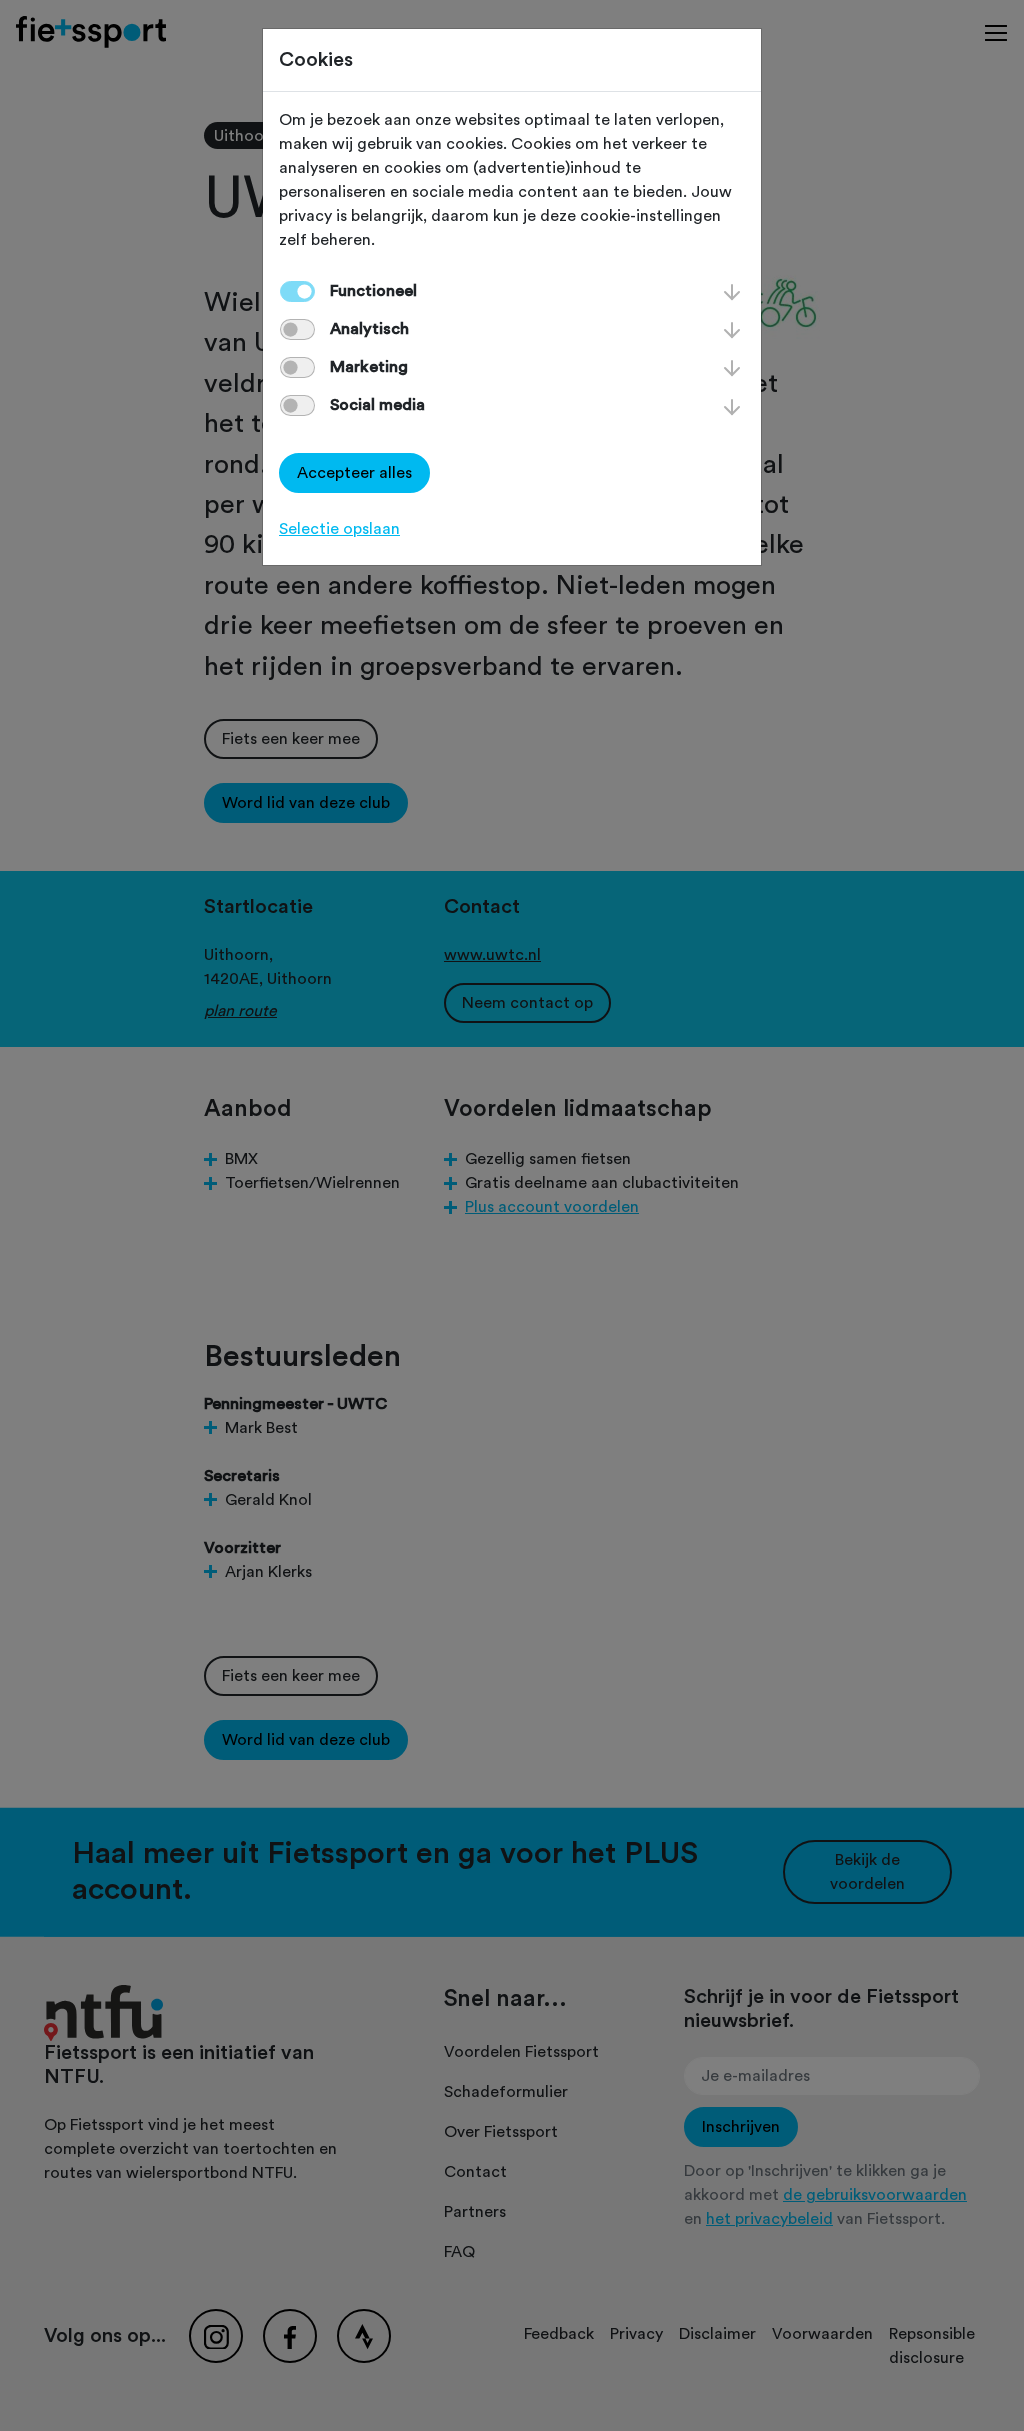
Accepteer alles (354, 473)
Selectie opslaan (339, 529)
